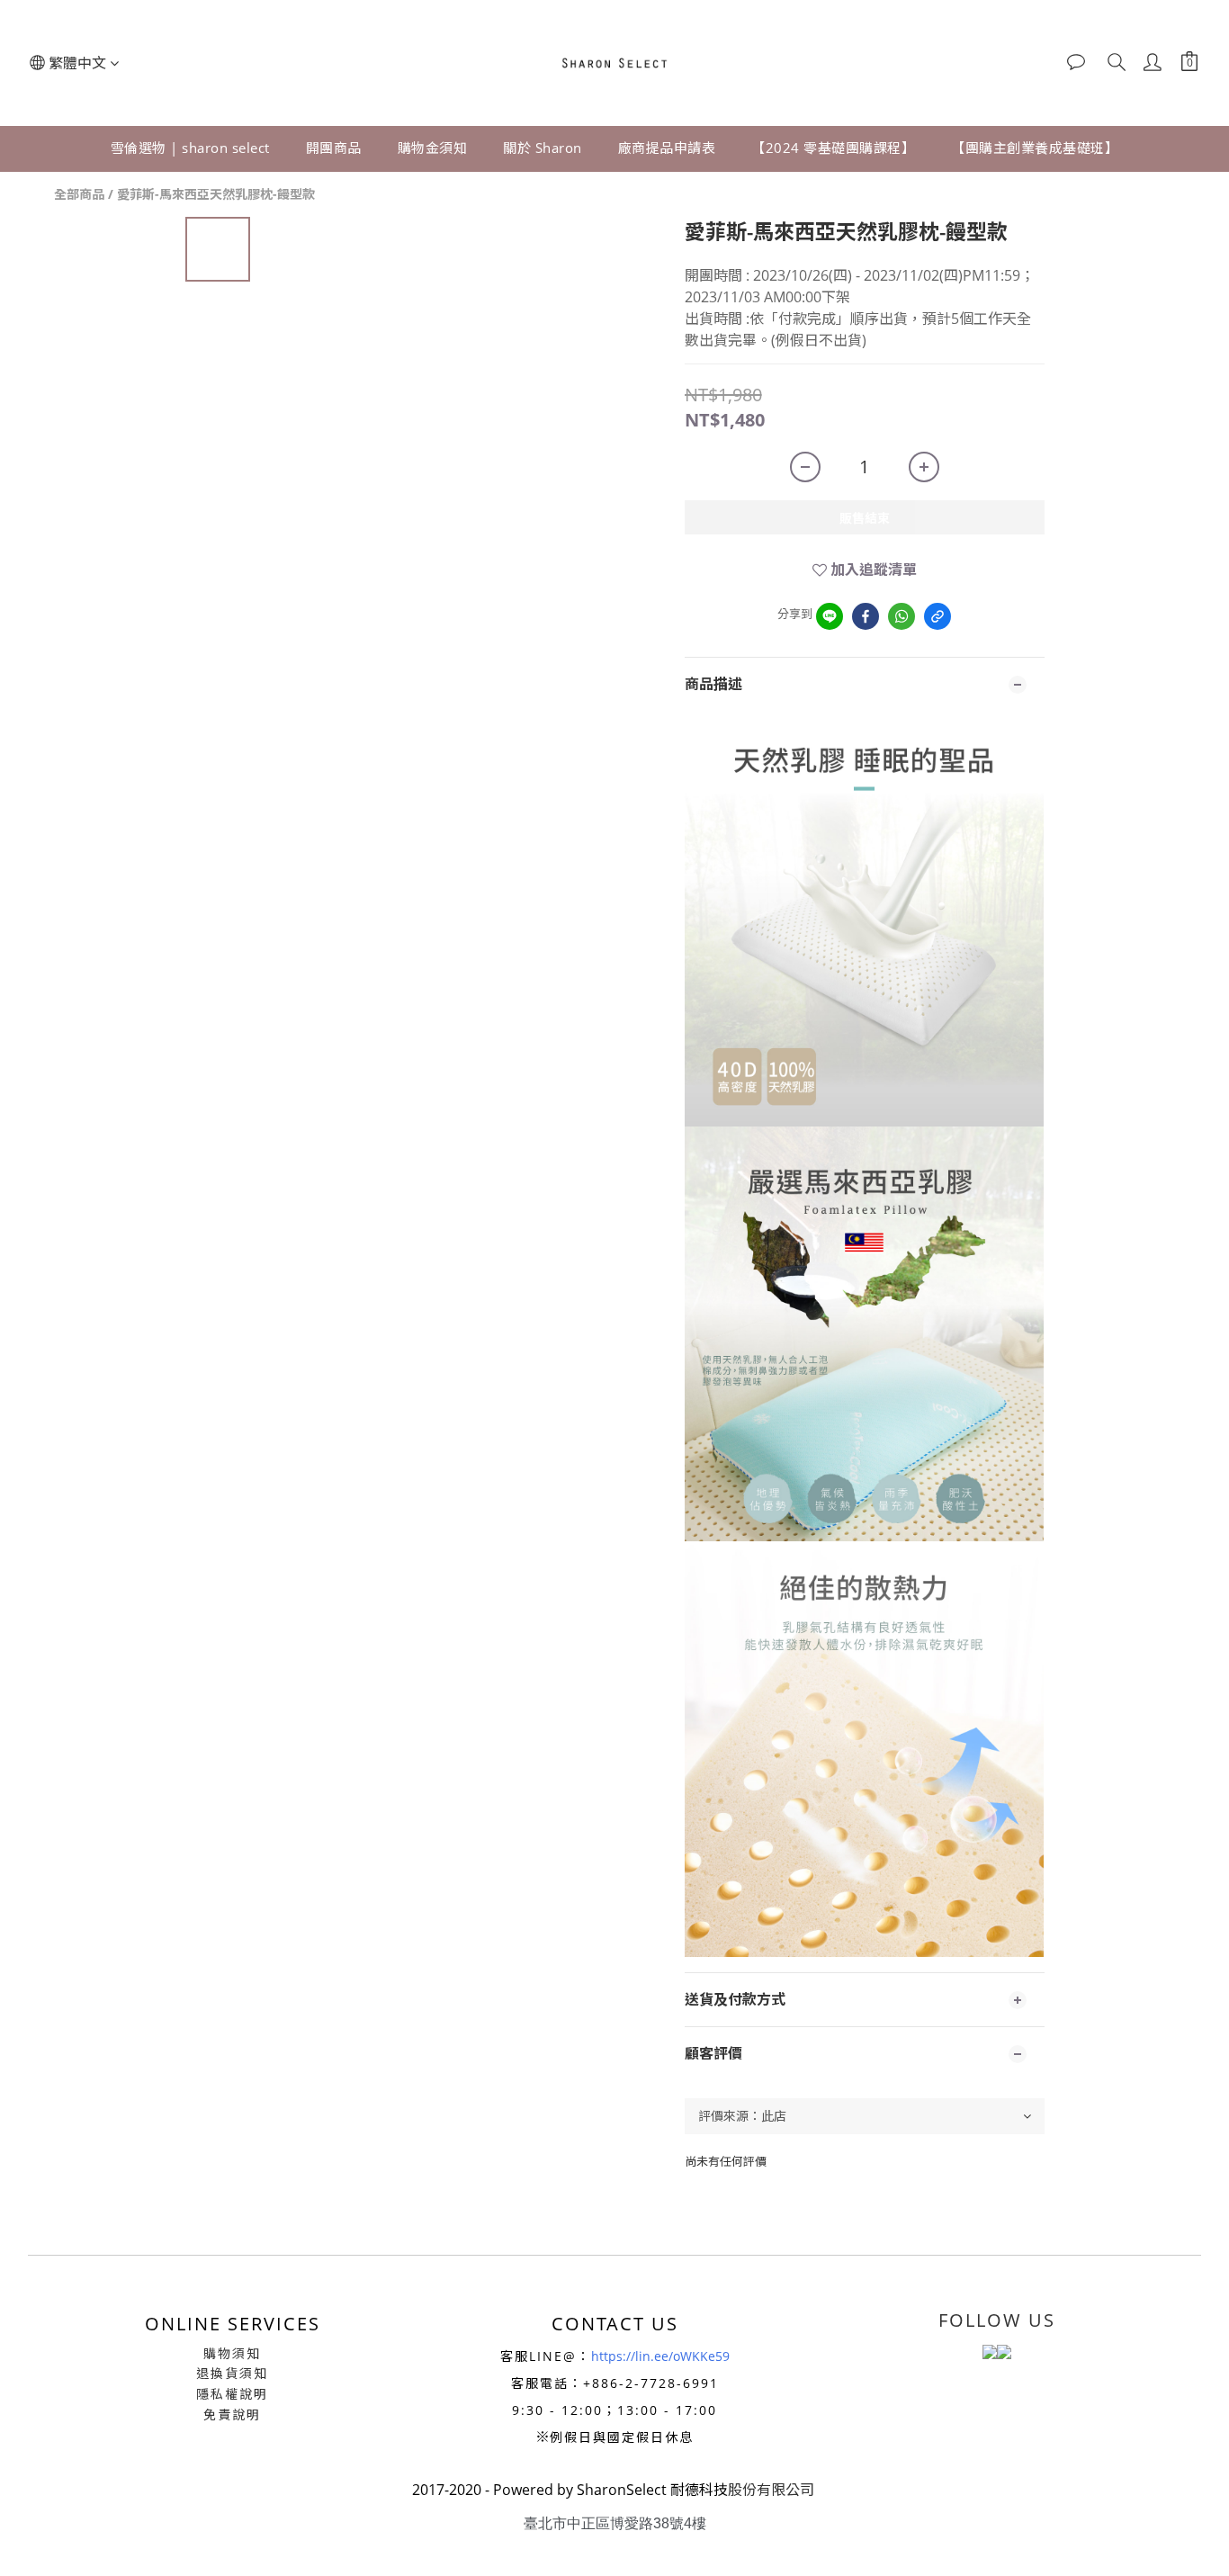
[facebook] (866, 616)
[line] (830, 616)
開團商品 (334, 148)
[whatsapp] (902, 616)
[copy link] (937, 616)
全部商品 (79, 194)
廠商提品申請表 (667, 148)
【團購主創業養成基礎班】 (1035, 148)
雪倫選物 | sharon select (190, 148)
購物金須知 (433, 148)
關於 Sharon (543, 148)
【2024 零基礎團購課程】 (833, 148)
